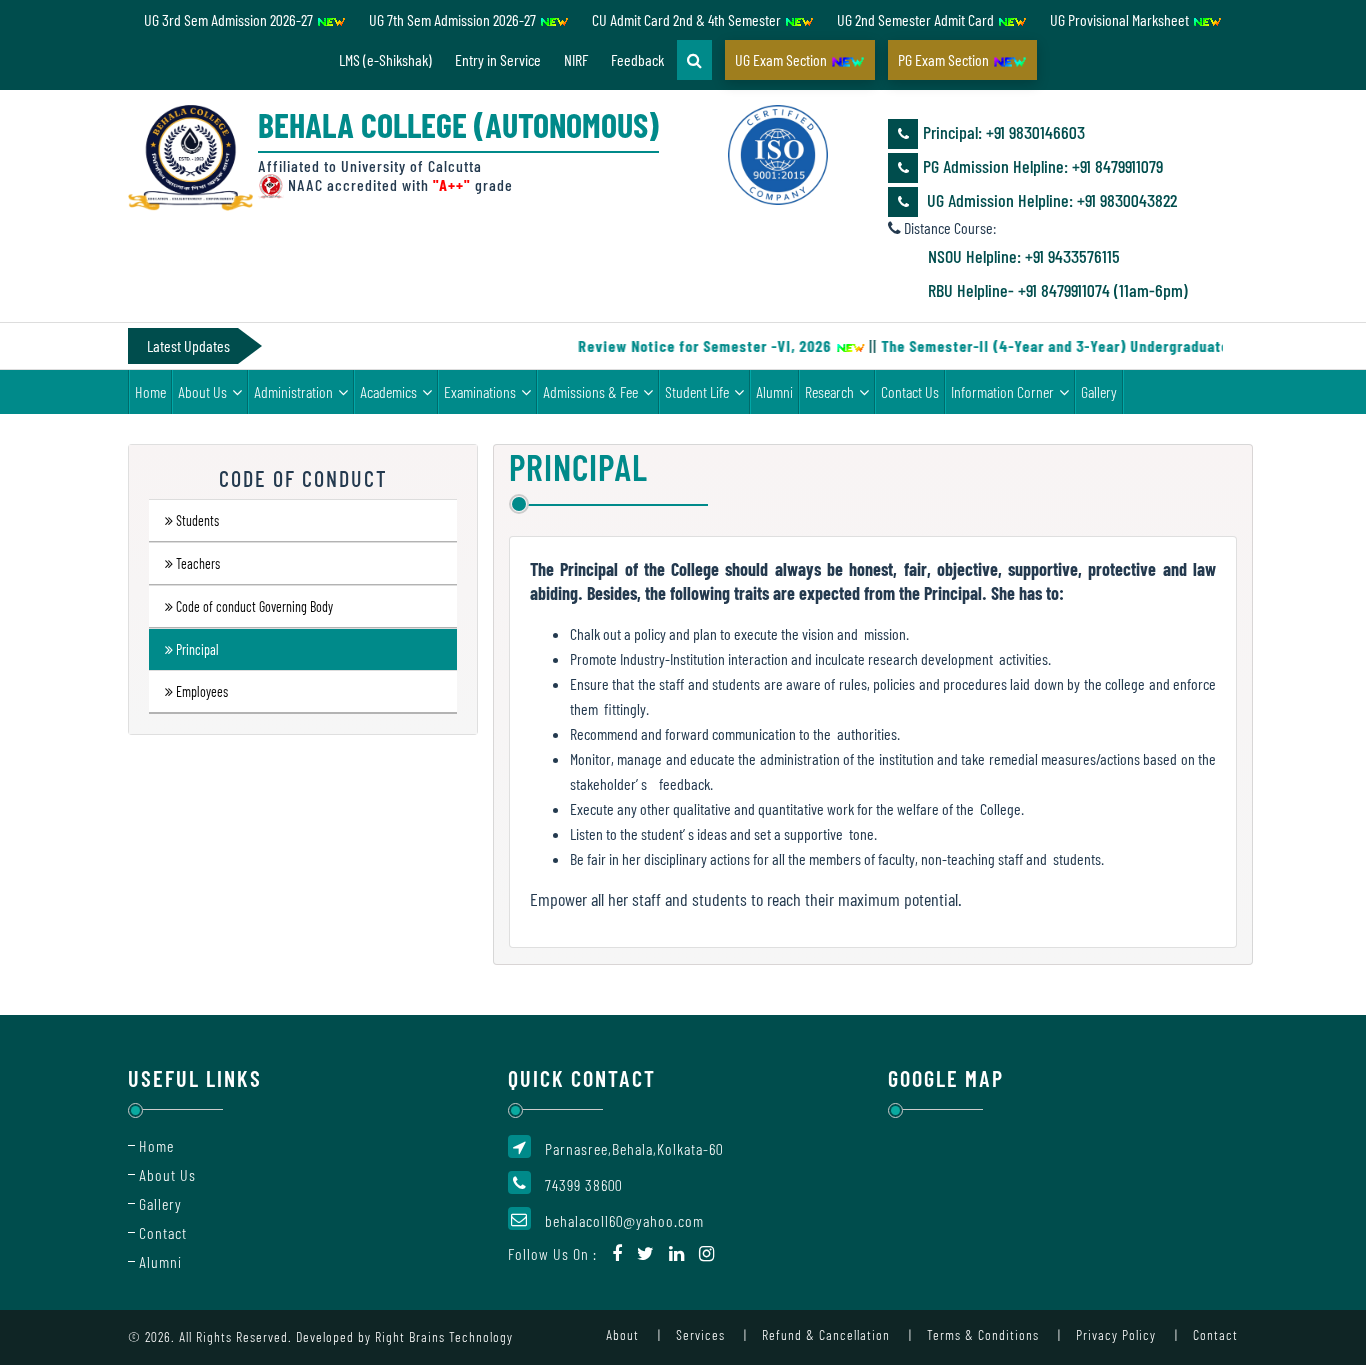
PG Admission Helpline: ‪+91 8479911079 (1043, 166)
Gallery (1099, 391)
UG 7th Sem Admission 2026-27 (454, 19)
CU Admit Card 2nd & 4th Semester (688, 19)
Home (150, 391)
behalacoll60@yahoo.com (624, 1220)
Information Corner (1002, 391)
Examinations (480, 391)
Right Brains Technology (444, 1336)
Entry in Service (498, 59)
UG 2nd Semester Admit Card (917, 19)
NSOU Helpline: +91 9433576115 (1024, 256)
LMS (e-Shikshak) (385, 59)
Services (700, 1334)
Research (829, 391)
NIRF (576, 59)
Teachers (198, 564)
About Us (202, 391)
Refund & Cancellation (826, 1334)
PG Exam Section (945, 59)
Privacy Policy (1116, 1334)
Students (197, 521)
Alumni (774, 391)
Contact (163, 1232)
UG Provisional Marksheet (1121, 19)
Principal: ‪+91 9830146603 (1004, 132)
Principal (197, 650)
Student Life (697, 391)
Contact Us (910, 391)
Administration (293, 391)
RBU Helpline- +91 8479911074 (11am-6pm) (1058, 290)
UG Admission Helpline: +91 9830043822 (1050, 200)
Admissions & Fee (590, 391)
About (622, 1334)
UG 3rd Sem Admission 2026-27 (230, 19)
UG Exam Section (782, 59)
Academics (388, 391)
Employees (202, 692)
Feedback (637, 59)
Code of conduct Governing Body (254, 607)
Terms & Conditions (983, 1334)
